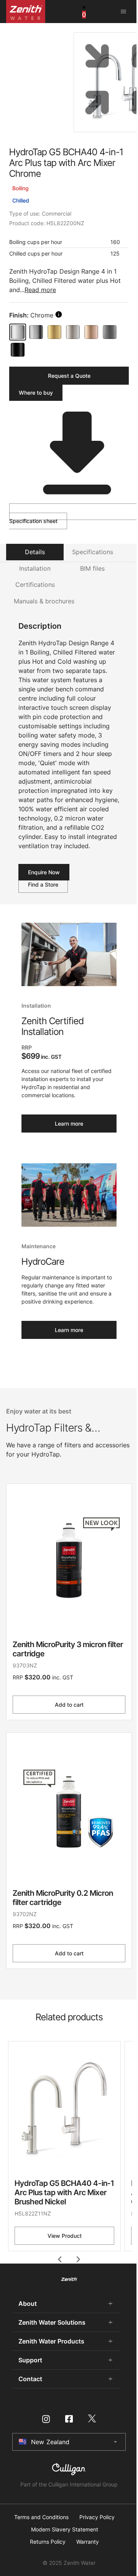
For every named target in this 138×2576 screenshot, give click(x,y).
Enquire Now (44, 872)
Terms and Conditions (41, 2517)
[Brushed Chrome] (36, 332)
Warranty (88, 2542)
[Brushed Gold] (54, 332)
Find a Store (43, 884)
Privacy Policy (97, 2517)
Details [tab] (35, 552)
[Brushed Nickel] (73, 332)
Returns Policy (48, 2542)
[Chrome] (18, 332)
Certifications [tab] (35, 585)
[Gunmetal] (110, 332)
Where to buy (36, 393)
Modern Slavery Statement (65, 2529)
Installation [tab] (35, 568)
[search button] (59, 314)
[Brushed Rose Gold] (91, 332)
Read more (40, 290)
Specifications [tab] (93, 552)
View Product (65, 2236)
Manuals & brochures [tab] (44, 601)
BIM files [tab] (92, 568)
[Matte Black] (18, 350)
